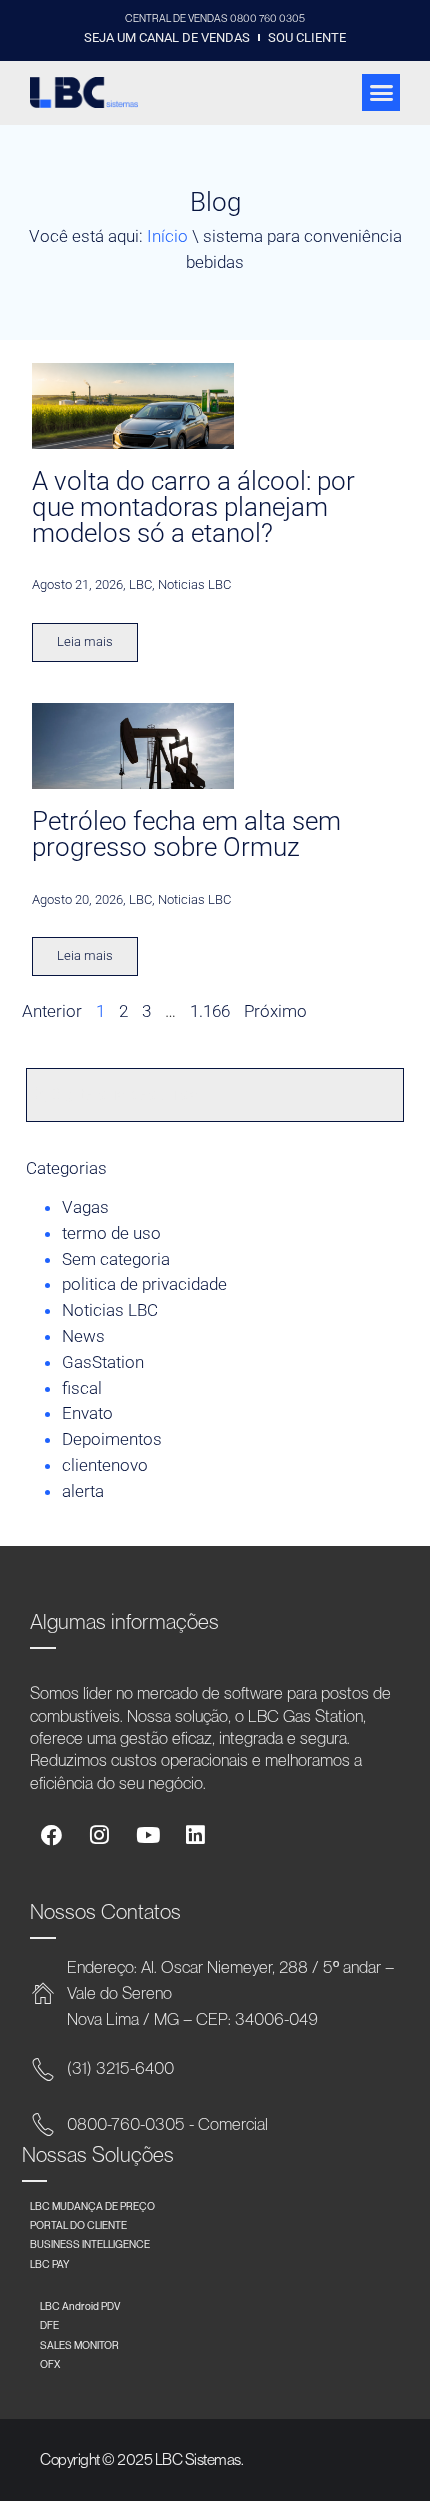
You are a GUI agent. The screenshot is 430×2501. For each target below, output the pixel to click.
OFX (50, 2364)
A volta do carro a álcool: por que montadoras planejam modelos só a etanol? (193, 507)
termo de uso (111, 1233)
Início (167, 236)
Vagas (85, 1207)
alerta (83, 1491)
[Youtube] (147, 1835)
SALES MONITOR (79, 2345)
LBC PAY (50, 2264)
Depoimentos (112, 1439)
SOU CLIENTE (307, 37)
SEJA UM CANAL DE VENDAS (167, 37)
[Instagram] (99, 1835)
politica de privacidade (144, 1284)
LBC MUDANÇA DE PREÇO (92, 2206)
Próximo (275, 1011)
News (83, 1336)
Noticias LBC (110, 1310)
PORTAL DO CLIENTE (78, 2225)
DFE (49, 2325)
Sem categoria (116, 1259)
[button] (381, 93)
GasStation (103, 1362)
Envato (87, 1413)
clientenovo (105, 1465)
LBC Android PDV (80, 2306)
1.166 (210, 1011)
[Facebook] (51, 1835)
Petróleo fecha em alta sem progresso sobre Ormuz (186, 834)
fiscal (82, 1388)
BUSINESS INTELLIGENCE (90, 2244)
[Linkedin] (195, 1835)
